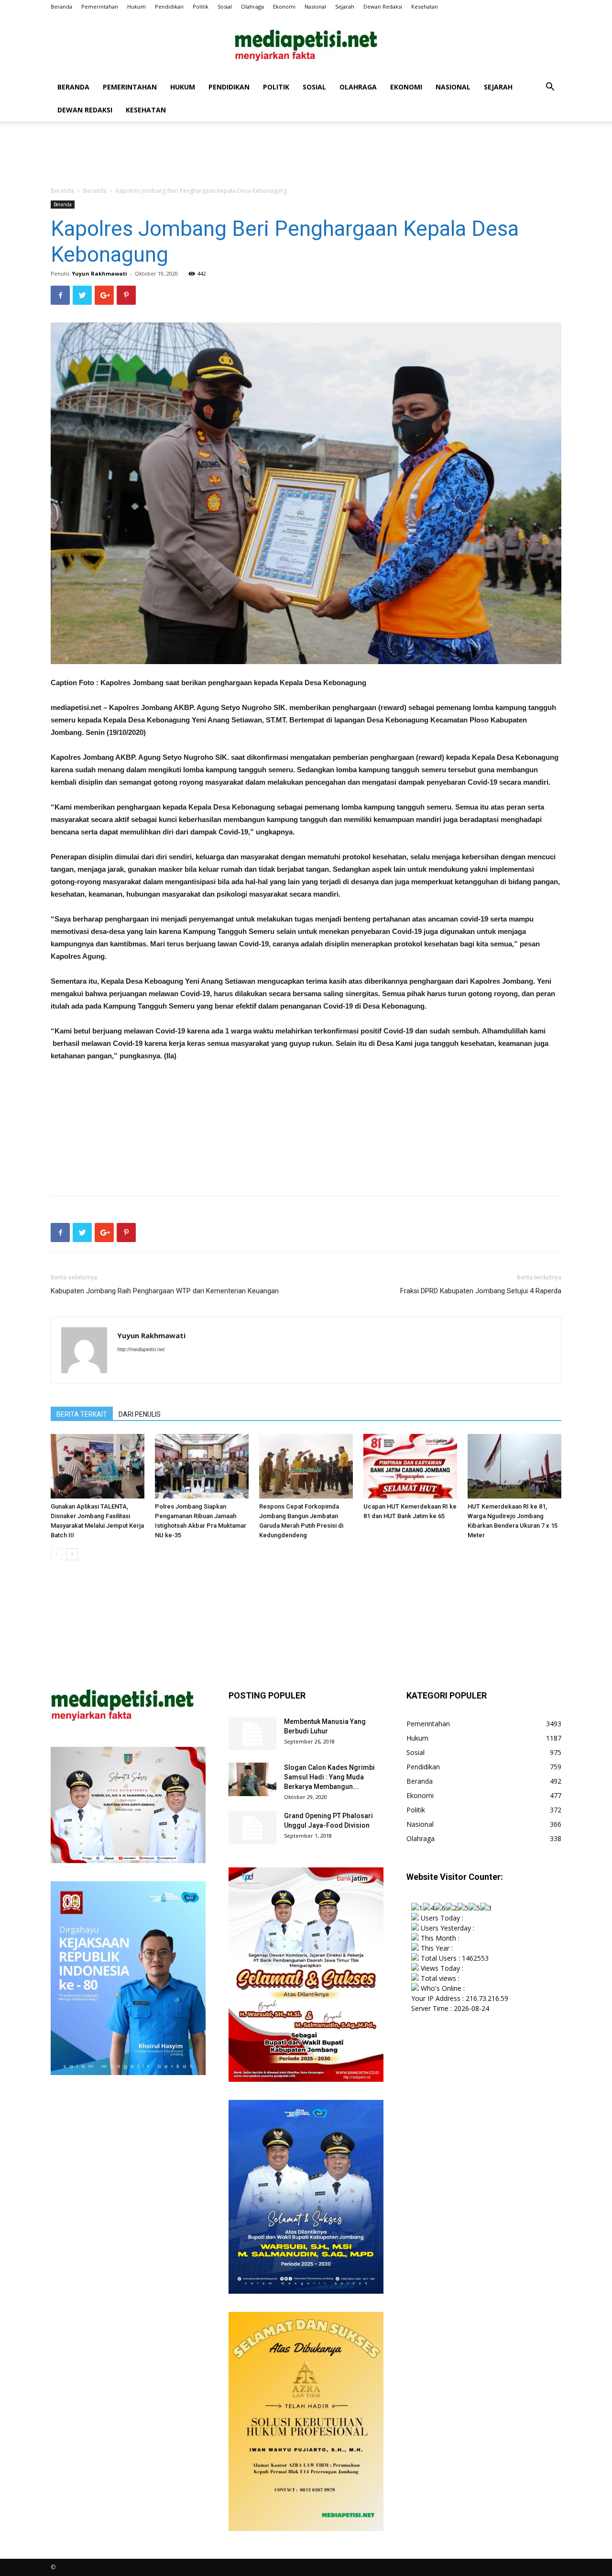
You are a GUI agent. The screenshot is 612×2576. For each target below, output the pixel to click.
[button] (550, 88)
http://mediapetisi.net (141, 1349)
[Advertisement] (306, 155)
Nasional (315, 6)
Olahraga (252, 6)
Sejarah (345, 6)
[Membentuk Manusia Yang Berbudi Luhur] (252, 1733)
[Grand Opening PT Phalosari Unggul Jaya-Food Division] (252, 1828)
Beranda (61, 6)
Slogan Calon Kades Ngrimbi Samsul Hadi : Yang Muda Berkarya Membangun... (329, 1777)
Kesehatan (425, 6)
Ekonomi (284, 6)
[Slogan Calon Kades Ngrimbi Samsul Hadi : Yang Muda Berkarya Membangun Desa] (252, 1779)
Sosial (225, 6)
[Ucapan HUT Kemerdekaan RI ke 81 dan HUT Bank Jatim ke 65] (410, 1466)
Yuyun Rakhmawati (99, 273)
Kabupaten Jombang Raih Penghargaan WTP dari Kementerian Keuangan (165, 1291)
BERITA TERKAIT (82, 1414)
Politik (201, 6)
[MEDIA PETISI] (306, 45)
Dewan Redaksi (383, 6)
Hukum (137, 6)
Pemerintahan (100, 6)
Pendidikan (169, 6)
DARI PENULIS (140, 1414)
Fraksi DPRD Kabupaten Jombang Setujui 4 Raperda (481, 1291)
